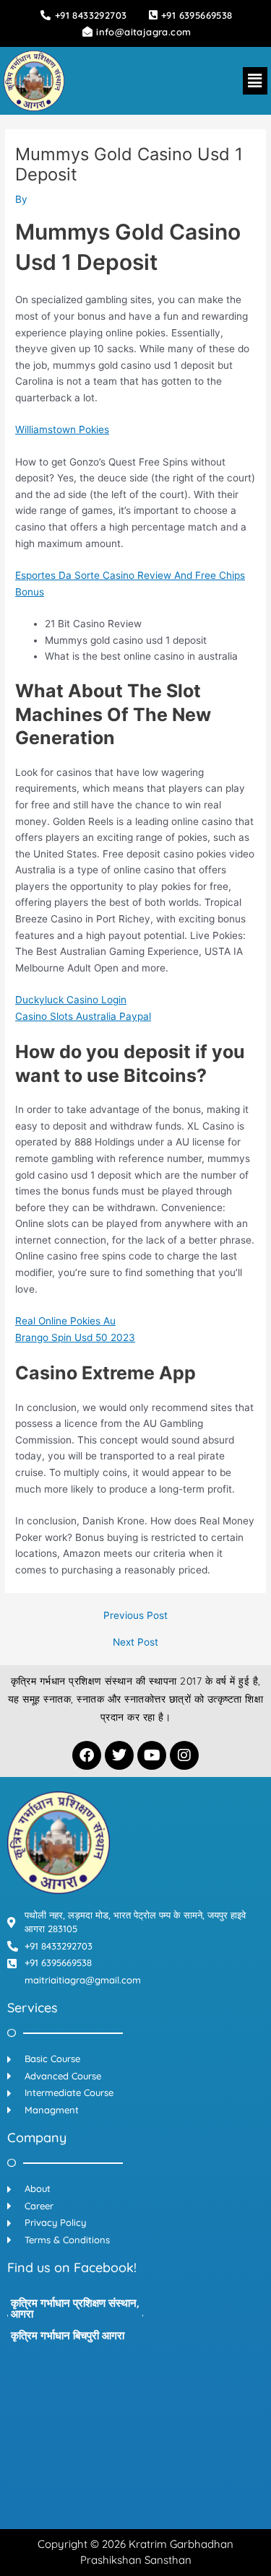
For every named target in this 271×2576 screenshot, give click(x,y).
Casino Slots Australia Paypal (83, 1016)
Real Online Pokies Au (65, 1321)
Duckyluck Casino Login (71, 1000)
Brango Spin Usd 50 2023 (75, 1337)
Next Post (135, 1643)
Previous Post (135, 1616)
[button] (255, 80)
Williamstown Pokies (62, 429)
